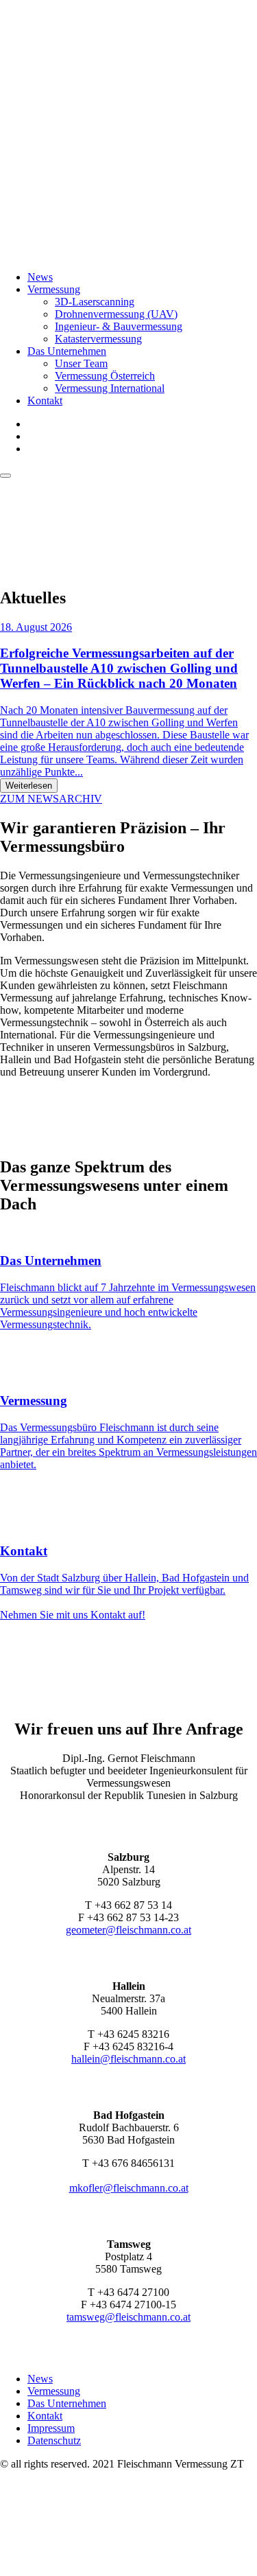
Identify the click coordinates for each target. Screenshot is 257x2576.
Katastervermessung (98, 339)
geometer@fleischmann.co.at (128, 1930)
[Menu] (5, 476)
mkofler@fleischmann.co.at (129, 2188)
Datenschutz (54, 2440)
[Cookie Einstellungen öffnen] (103, 2569)
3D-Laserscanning (95, 302)
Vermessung (54, 289)
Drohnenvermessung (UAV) (116, 314)
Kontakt (45, 401)
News (40, 277)
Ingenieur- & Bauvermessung (119, 326)
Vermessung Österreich (105, 376)
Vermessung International (110, 388)
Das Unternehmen (67, 351)
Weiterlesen (29, 786)
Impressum (51, 2428)
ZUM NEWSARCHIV (51, 799)
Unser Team (81, 363)
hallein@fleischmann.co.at (128, 2059)
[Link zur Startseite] (128, 254)
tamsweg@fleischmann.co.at (128, 2317)
